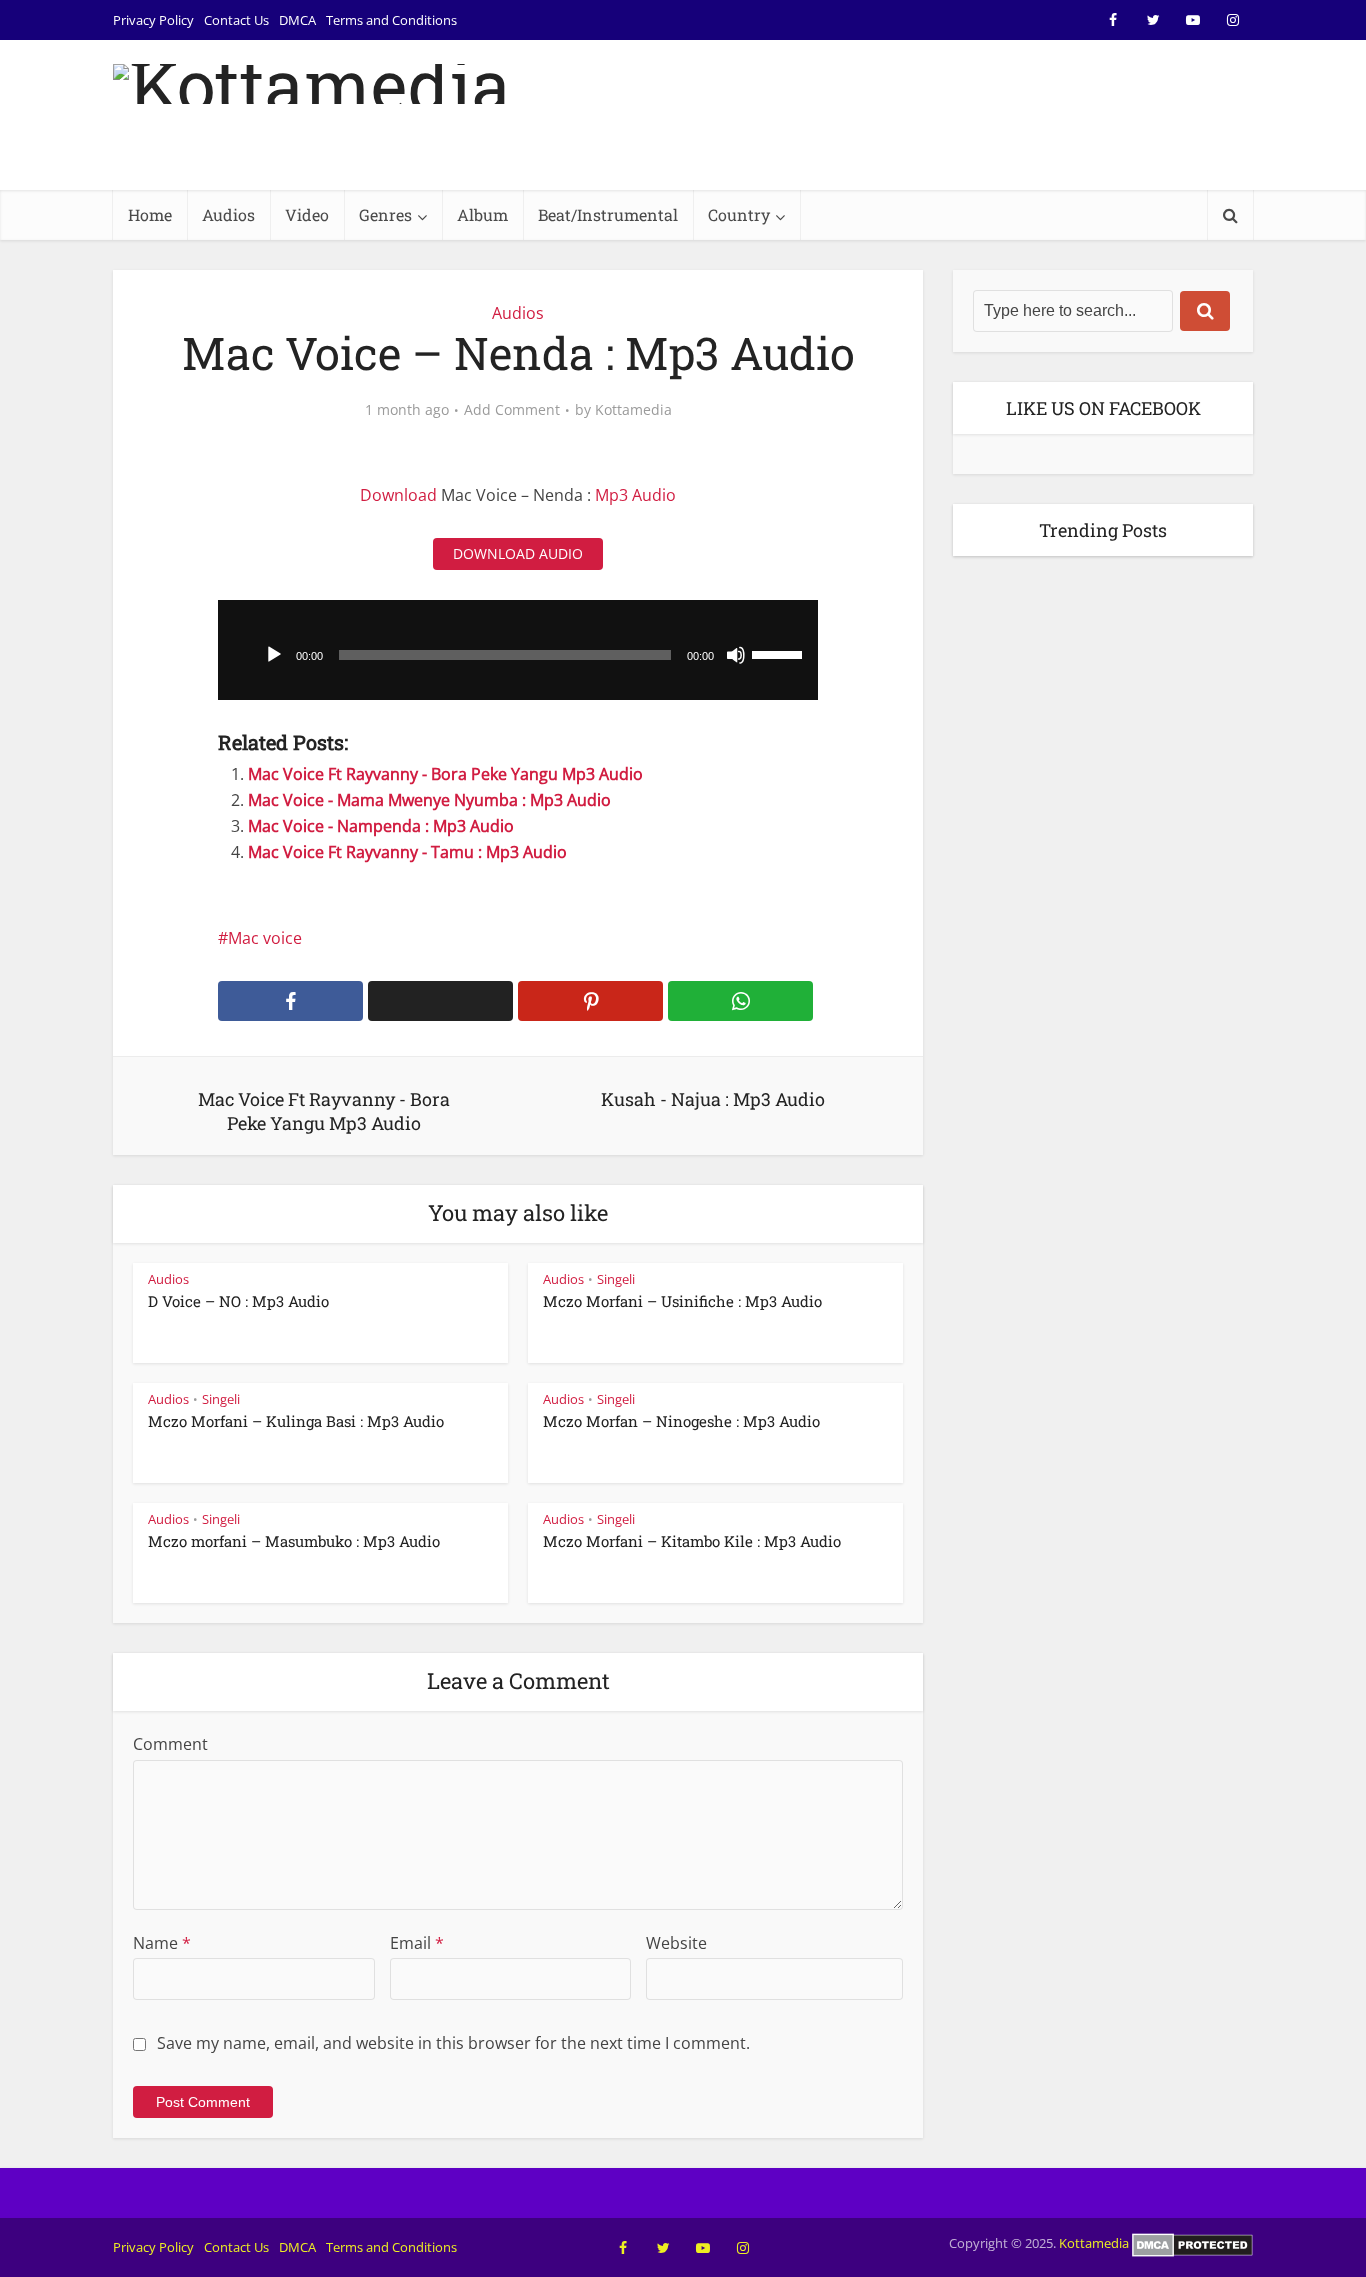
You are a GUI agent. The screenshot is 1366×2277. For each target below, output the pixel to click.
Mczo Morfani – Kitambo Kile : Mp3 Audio (692, 1541)
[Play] (274, 655)
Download (398, 495)
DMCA (297, 20)
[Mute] (736, 655)
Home (150, 214)
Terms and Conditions (391, 20)
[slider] (780, 653)
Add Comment (512, 410)
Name (162, 1943)
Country (739, 214)
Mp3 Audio (635, 495)
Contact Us (236, 20)
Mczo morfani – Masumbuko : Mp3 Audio (294, 1541)
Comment (170, 1744)
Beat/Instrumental (608, 214)
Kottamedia (633, 410)
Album (482, 214)
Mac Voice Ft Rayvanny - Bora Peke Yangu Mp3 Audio (445, 774)
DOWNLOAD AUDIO (518, 553)
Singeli (616, 1279)
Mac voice (265, 938)
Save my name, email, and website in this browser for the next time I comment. (453, 2043)
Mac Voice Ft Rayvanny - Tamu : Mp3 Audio (407, 852)
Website (676, 1943)
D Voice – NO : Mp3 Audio (238, 1301)
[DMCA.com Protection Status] (1192, 2243)
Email (417, 1943)
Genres (385, 214)
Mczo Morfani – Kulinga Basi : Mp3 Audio (296, 1421)
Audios (228, 214)
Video (307, 214)
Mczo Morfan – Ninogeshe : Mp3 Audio (681, 1421)
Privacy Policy (153, 20)
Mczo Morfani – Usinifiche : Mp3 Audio (682, 1301)
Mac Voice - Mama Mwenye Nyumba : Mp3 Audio (429, 800)
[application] (518, 650)
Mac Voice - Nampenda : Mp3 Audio (381, 826)
